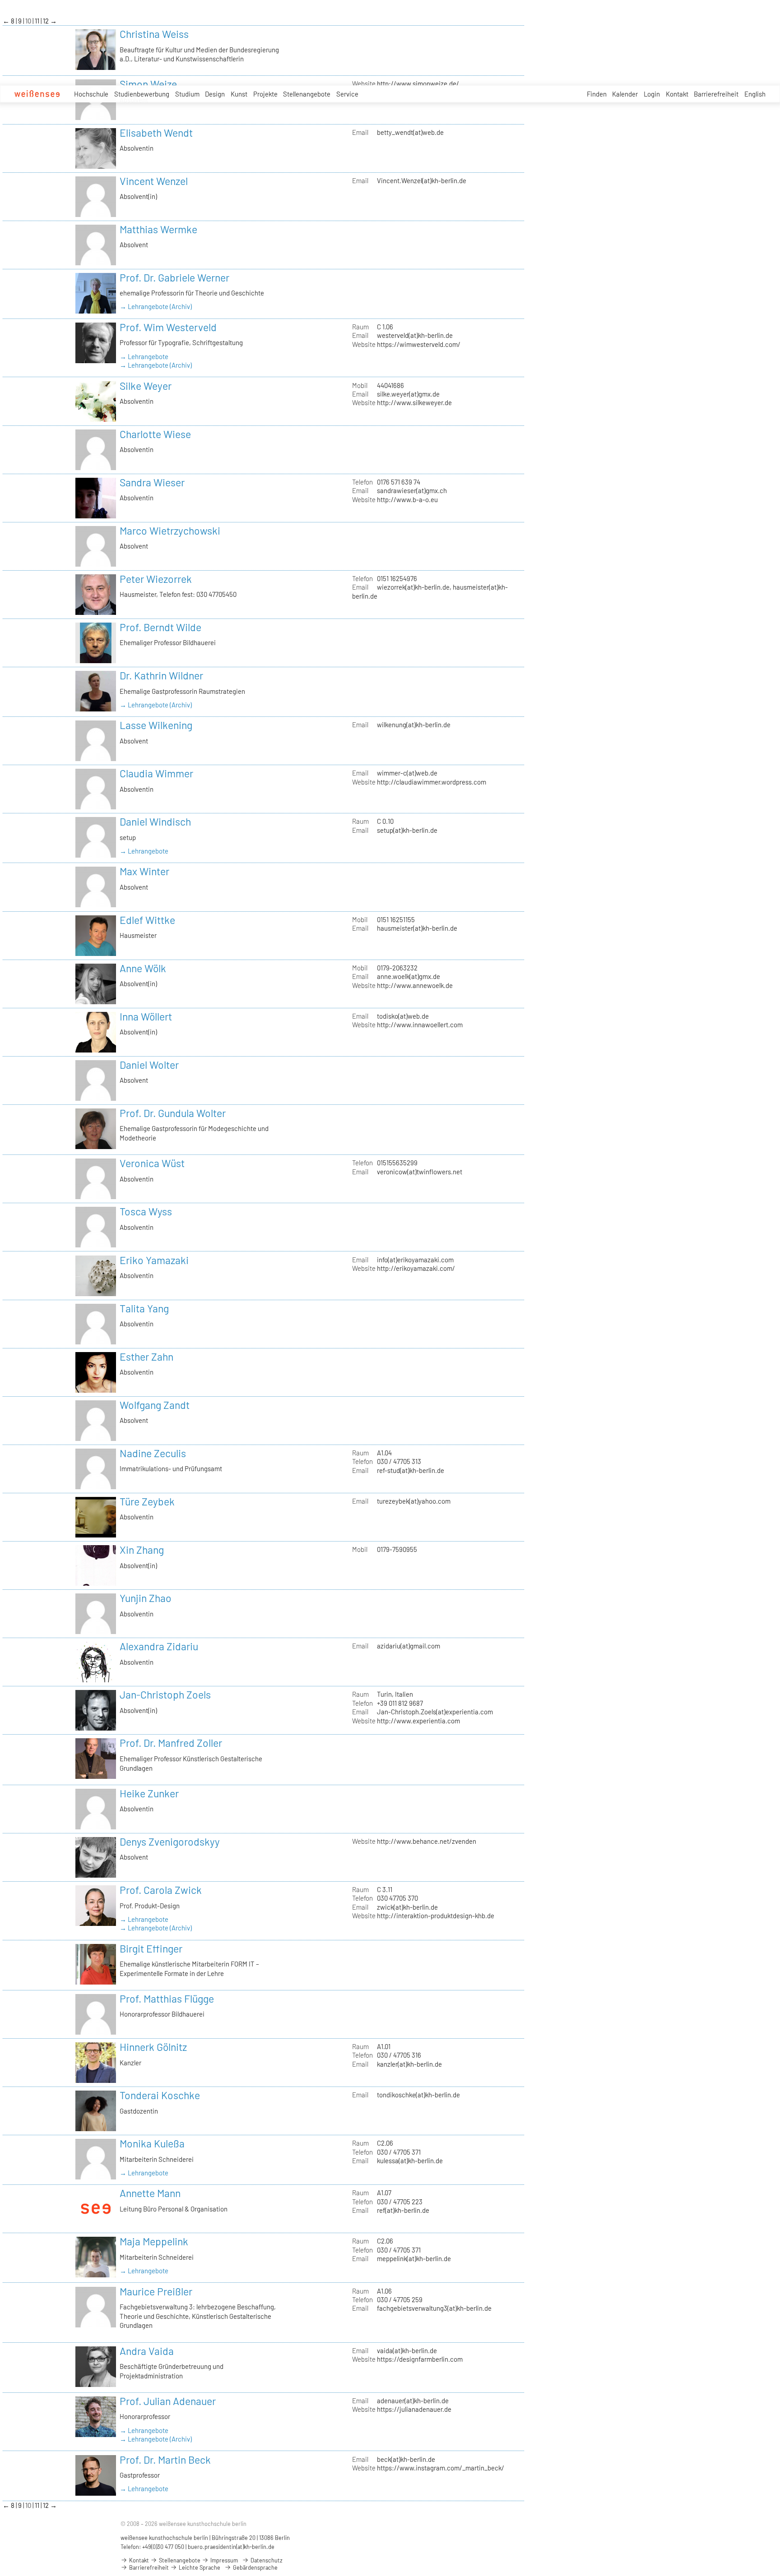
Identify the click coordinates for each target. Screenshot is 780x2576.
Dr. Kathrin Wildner (161, 675)
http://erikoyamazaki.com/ (416, 1268)
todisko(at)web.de (403, 1016)
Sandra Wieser (152, 482)
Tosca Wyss (146, 1211)
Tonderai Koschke (160, 2095)
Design (215, 94)
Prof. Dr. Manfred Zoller (171, 1743)
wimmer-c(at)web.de (407, 773)
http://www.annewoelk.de (415, 985)
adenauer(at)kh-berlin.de (413, 2401)
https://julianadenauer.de (414, 2409)
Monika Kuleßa (152, 2143)
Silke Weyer (146, 386)
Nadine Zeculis (153, 1453)
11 (38, 21)
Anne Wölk (143, 968)
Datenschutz (266, 2560)
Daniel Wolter (149, 1065)
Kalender (625, 94)
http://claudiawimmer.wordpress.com (432, 782)
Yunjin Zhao (146, 1598)
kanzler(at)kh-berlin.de (409, 2064)
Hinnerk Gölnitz (153, 2047)
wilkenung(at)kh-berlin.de (414, 725)
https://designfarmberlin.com (420, 2359)
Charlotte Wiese (155, 434)
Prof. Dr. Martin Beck (165, 2460)
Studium (187, 94)
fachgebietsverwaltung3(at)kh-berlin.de (434, 2308)
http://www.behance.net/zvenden (427, 1841)
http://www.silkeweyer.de (414, 402)
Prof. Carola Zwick (161, 1890)
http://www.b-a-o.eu (407, 499)
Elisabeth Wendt (156, 133)
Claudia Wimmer (156, 773)
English (755, 94)
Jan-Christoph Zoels (165, 1694)
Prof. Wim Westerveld (168, 327)
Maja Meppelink (154, 2241)
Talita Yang (144, 1308)
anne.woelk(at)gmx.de (409, 976)
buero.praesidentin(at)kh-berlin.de (231, 2547)
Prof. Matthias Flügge (167, 1999)
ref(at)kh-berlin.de (403, 2210)
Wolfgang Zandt (155, 1405)
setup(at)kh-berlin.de (407, 830)
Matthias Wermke (158, 229)
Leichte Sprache (199, 2567)
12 (46, 21)
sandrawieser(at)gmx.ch (412, 490)
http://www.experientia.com (418, 1721)
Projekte (265, 94)
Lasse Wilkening (156, 725)
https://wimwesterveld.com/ (419, 344)
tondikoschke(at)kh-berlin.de (418, 2095)
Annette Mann (150, 2193)
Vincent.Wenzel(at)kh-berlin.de (422, 180)
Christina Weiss (154, 34)
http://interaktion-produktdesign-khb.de (436, 1916)
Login (652, 94)
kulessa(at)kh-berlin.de (410, 2161)
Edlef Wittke (147, 920)
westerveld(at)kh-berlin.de (415, 335)
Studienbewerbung (142, 94)
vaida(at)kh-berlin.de (407, 2350)
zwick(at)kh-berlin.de (407, 1907)
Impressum (223, 2560)
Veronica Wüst (152, 1163)
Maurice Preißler (156, 2291)
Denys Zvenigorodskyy (170, 1842)
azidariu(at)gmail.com (409, 1646)
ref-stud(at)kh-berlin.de (411, 1470)
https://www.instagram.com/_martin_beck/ (441, 2468)
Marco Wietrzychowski (170, 531)
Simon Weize (148, 84)
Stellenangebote (307, 94)
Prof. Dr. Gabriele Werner (174, 277)
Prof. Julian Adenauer (168, 2401)
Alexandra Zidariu (159, 1646)
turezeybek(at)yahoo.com (414, 1501)
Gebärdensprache (255, 2567)
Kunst (239, 94)
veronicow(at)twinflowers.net (420, 1172)
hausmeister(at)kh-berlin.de (417, 928)
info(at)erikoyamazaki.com (415, 1260)
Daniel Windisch (155, 822)
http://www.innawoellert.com (420, 1025)
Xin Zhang (142, 1550)
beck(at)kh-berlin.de (406, 2459)
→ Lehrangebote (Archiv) (156, 306)
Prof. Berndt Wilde (160, 627)
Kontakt (677, 94)
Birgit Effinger (151, 1948)
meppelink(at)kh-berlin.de (414, 2258)
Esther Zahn (146, 1357)
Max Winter (144, 871)
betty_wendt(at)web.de (410, 132)
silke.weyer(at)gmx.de (408, 394)
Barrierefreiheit (716, 94)
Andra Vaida (147, 2351)
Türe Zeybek (147, 1501)
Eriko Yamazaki (154, 1260)
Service (347, 94)
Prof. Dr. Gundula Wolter (173, 1113)
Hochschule (91, 94)
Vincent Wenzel (154, 181)
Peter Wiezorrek (156, 579)
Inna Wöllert (146, 1016)
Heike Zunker (149, 1793)
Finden (597, 94)
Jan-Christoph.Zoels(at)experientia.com (435, 1712)
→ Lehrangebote (144, 356)
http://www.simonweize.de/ (418, 83)
